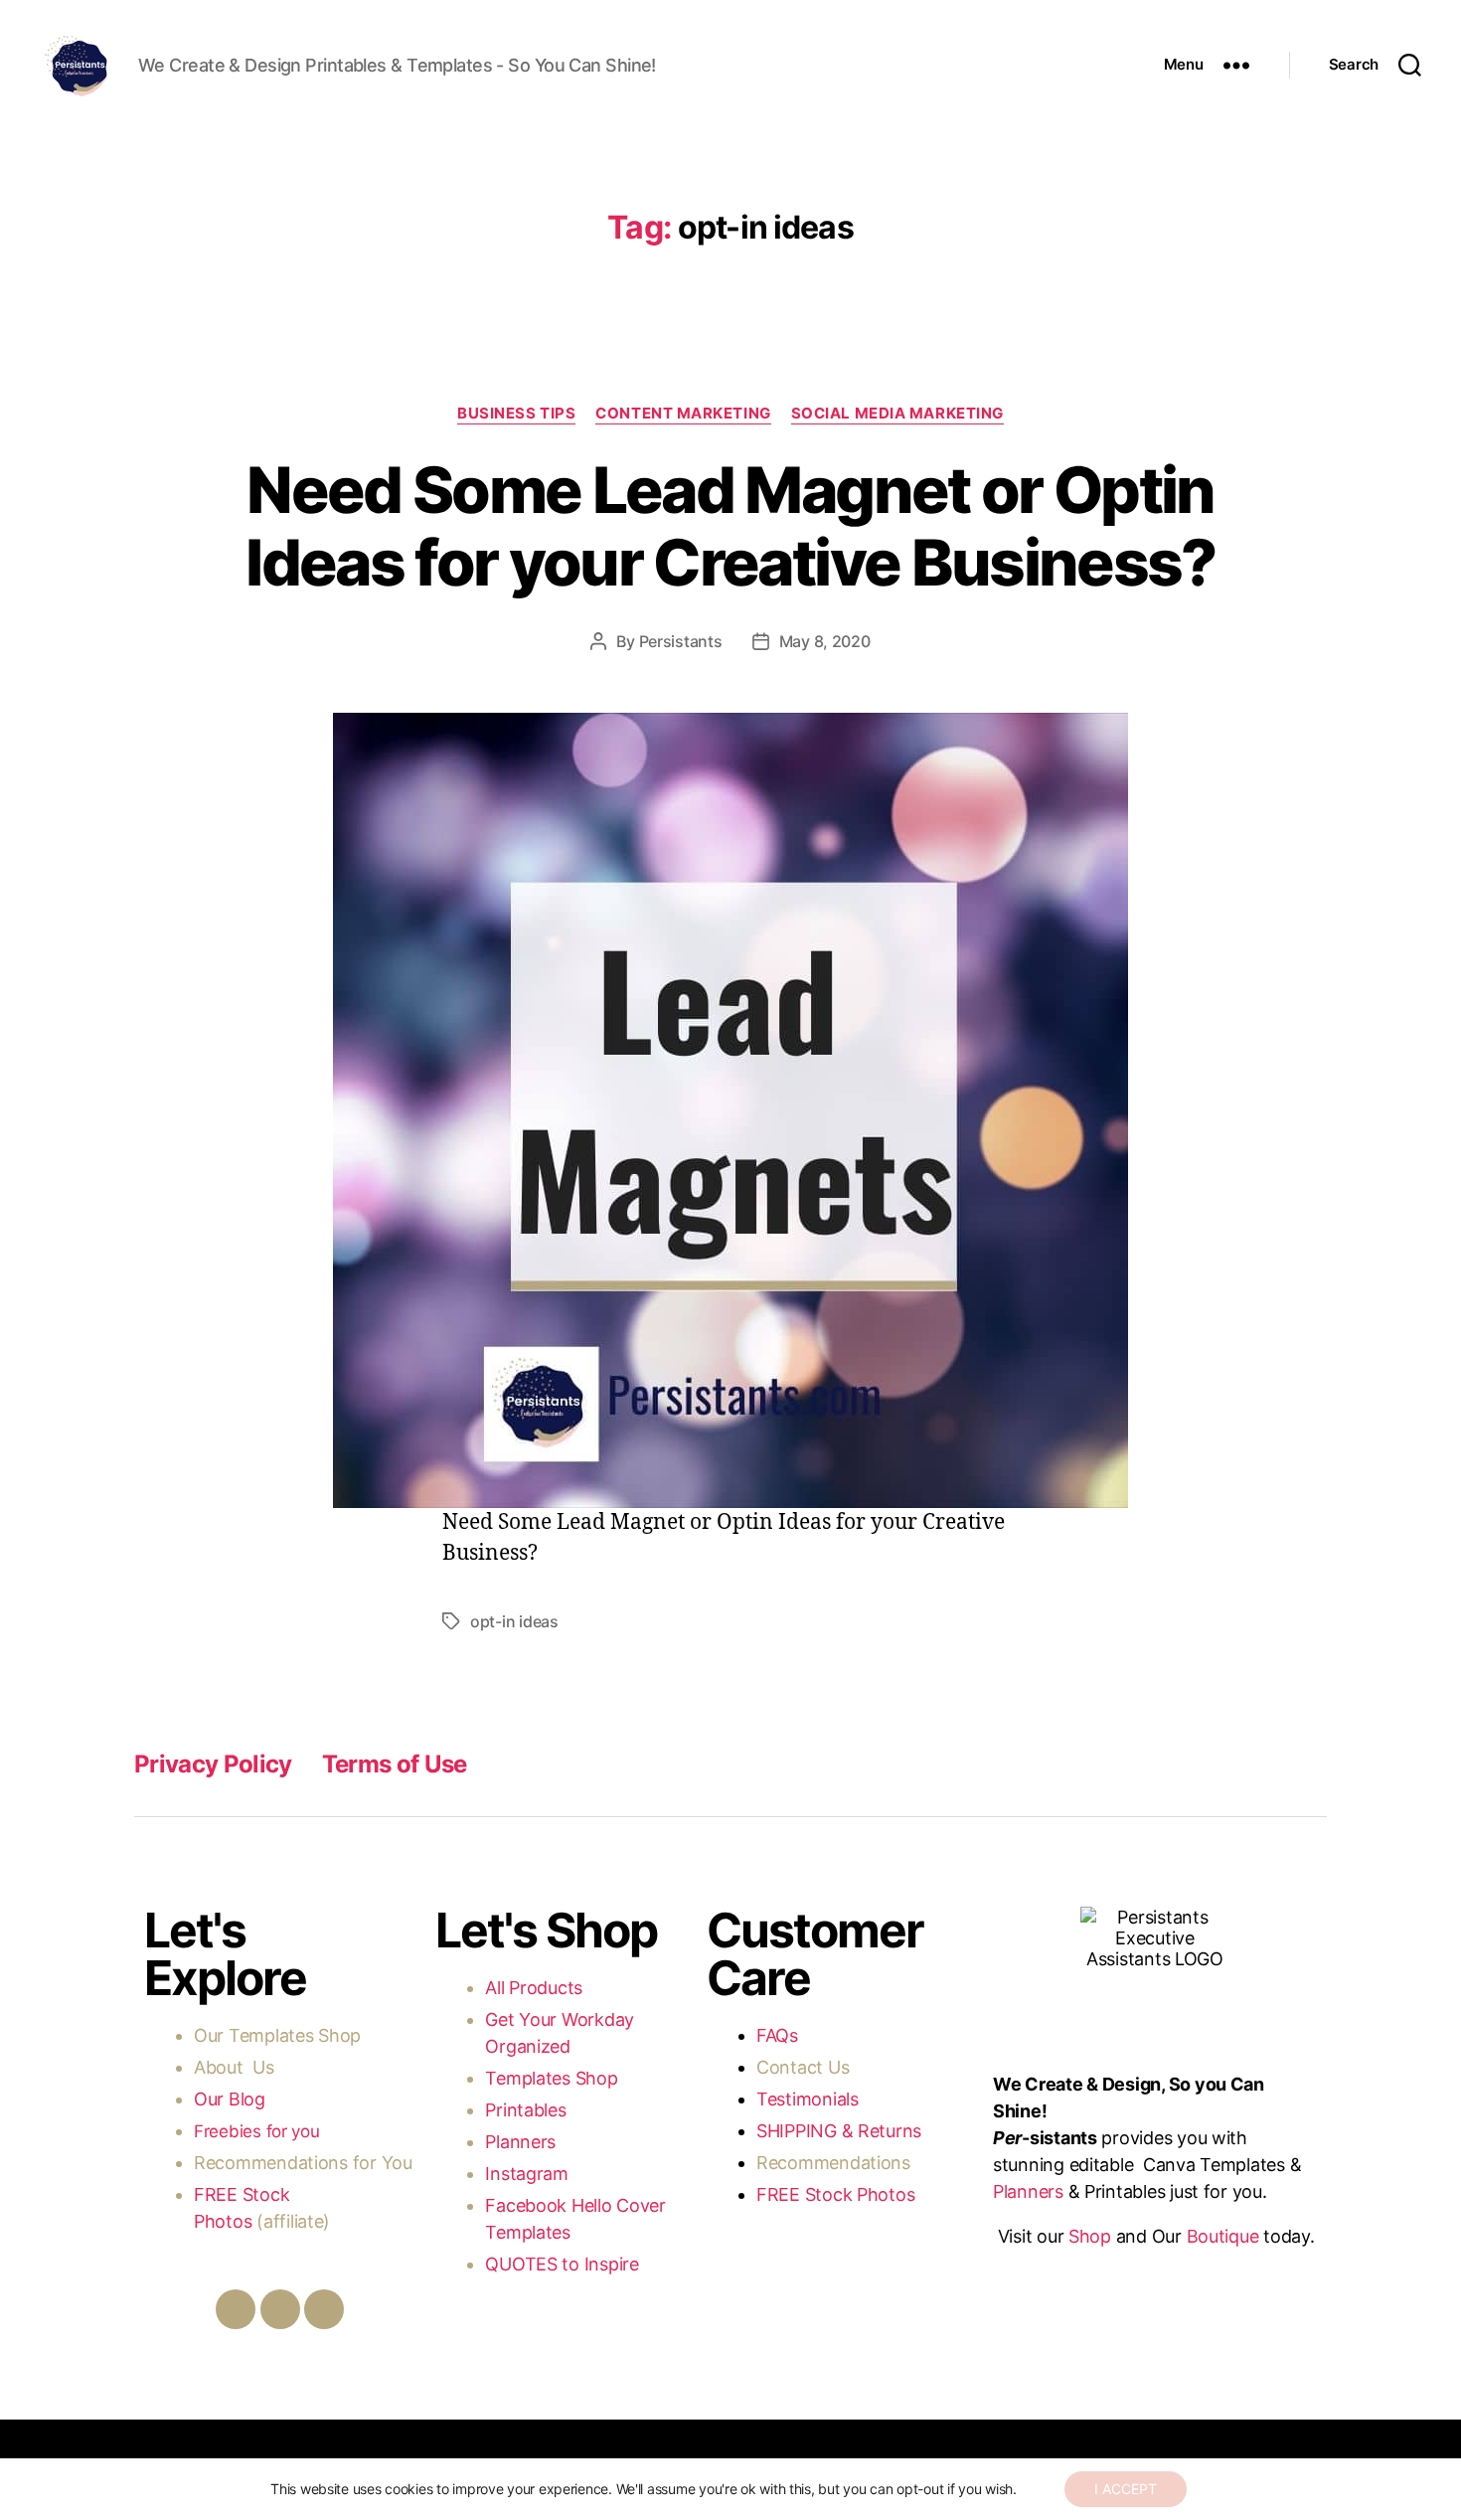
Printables (525, 2110)
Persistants (681, 641)
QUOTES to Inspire (562, 2264)
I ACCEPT (1126, 2489)
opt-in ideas (514, 1621)
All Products (534, 1988)
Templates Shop (297, 2035)
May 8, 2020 (825, 641)
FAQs (777, 2035)
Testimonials (808, 2099)
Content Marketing (683, 414)
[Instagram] (280, 2309)
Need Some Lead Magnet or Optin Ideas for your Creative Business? (730, 526)
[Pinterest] (324, 2309)
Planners (520, 2142)
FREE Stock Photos (835, 2194)
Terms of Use (395, 1764)
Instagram (529, 2174)
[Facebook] (236, 2309)
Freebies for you (257, 2131)
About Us (234, 2067)
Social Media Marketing (897, 414)
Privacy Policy (213, 1764)
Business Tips (516, 414)
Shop (1090, 2236)
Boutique (1223, 2236)
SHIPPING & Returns (839, 2131)
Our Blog (232, 2099)
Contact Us (803, 2067)
